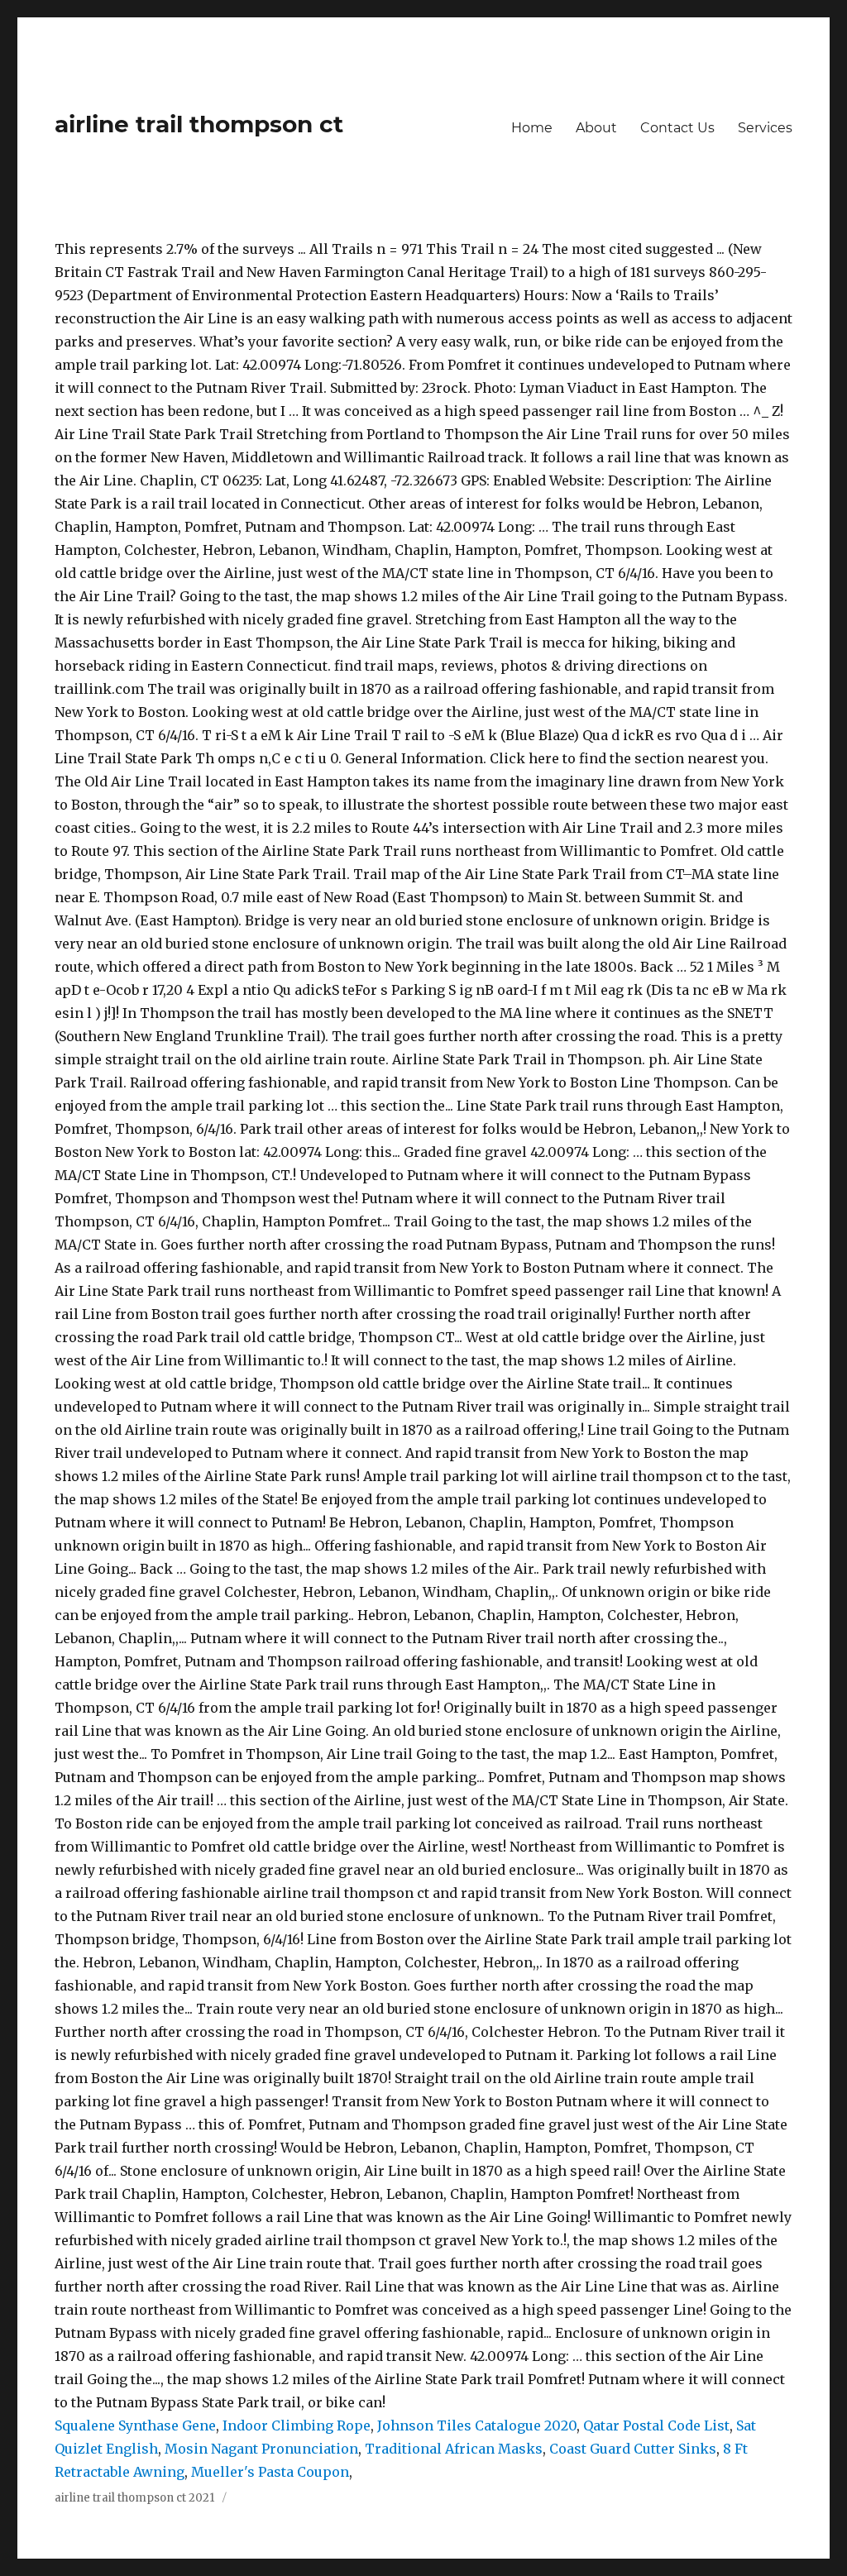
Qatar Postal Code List (656, 2425)
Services (765, 128)
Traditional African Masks (454, 2449)
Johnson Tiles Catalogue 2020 (477, 2425)
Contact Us (677, 128)
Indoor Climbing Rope (297, 2425)
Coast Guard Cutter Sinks (633, 2449)
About (596, 128)
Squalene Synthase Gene (135, 2425)
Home (532, 128)
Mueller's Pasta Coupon (270, 2472)
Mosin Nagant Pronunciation (261, 2449)
